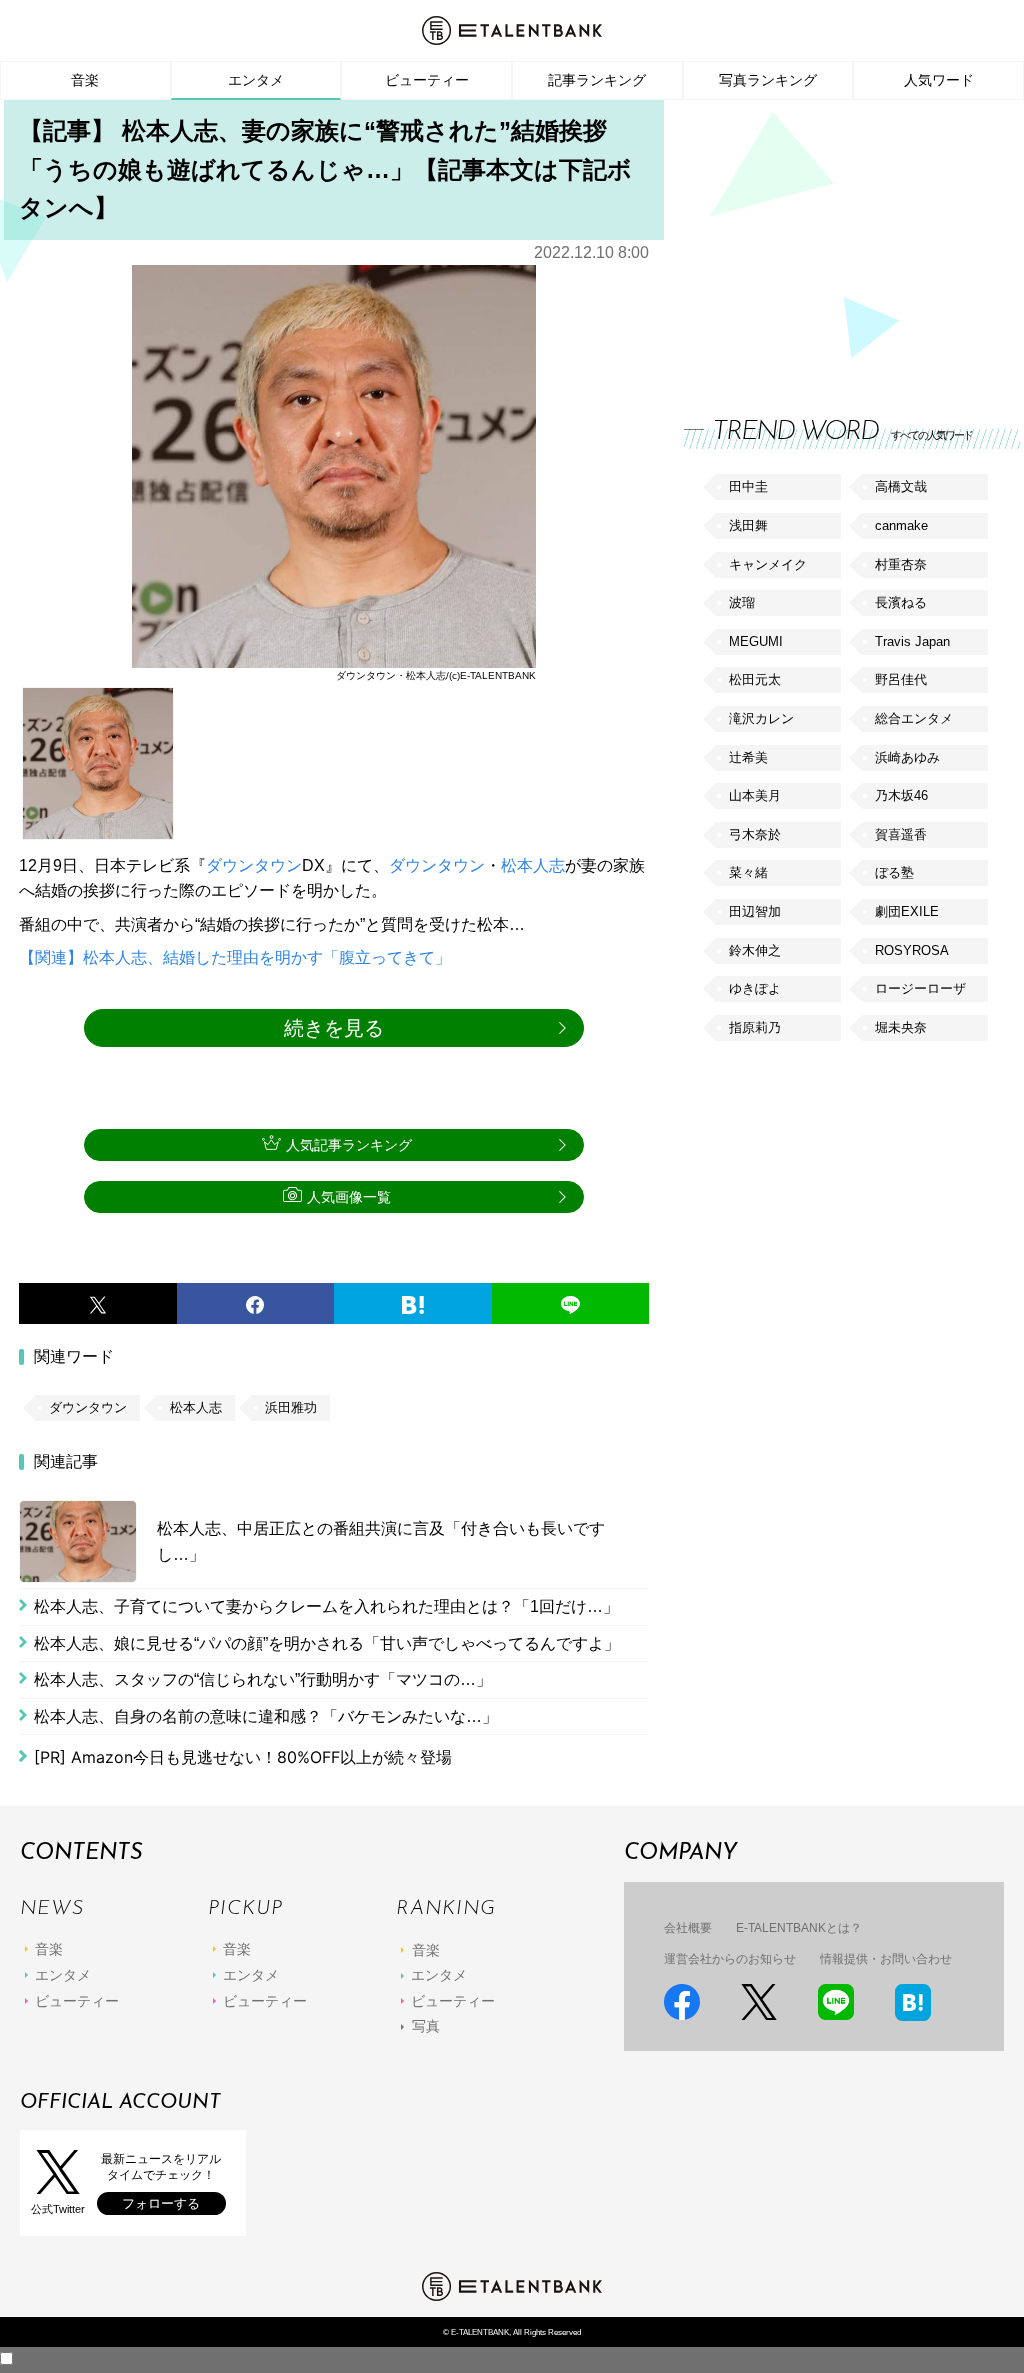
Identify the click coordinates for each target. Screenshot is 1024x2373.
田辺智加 (755, 911)
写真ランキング (768, 80)
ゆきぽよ (755, 988)
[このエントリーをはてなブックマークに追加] (413, 1304)
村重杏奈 (901, 564)
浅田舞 (748, 525)
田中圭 (748, 486)
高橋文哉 (901, 486)
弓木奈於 (755, 834)
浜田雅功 (291, 1407)
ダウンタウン (254, 865)
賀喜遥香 (901, 834)
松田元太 (755, 679)
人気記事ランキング (349, 1145)
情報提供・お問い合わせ (886, 1959)
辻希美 (748, 757)
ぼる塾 (894, 872)
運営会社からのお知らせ (730, 1959)
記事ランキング (597, 80)
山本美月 (755, 795)
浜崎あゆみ (907, 757)
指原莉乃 (755, 1027)
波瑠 (742, 602)
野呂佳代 (901, 679)
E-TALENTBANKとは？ (799, 1928)
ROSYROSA (912, 950)
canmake (901, 525)
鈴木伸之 (755, 950)
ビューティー (427, 80)
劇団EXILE (907, 911)
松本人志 (533, 865)
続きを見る (334, 1028)
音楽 (85, 80)
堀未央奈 (901, 1027)
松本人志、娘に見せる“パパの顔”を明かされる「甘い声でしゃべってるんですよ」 (327, 1643)
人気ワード (939, 80)
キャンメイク (768, 564)
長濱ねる (901, 602)
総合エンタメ (914, 718)
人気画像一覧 (349, 1197)
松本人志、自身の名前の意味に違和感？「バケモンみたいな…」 (266, 1716)
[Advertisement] (834, 240)
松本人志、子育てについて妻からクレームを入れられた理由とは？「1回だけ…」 (326, 1606)
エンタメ (256, 80)
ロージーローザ (920, 988)
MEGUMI (756, 641)
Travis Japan (912, 641)
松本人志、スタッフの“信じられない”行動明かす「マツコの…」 (263, 1679)
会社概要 (688, 1928)
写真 (426, 2026)
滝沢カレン (761, 718)
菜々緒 (748, 872)
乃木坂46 (901, 795)
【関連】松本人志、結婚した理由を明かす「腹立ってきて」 (235, 957)
